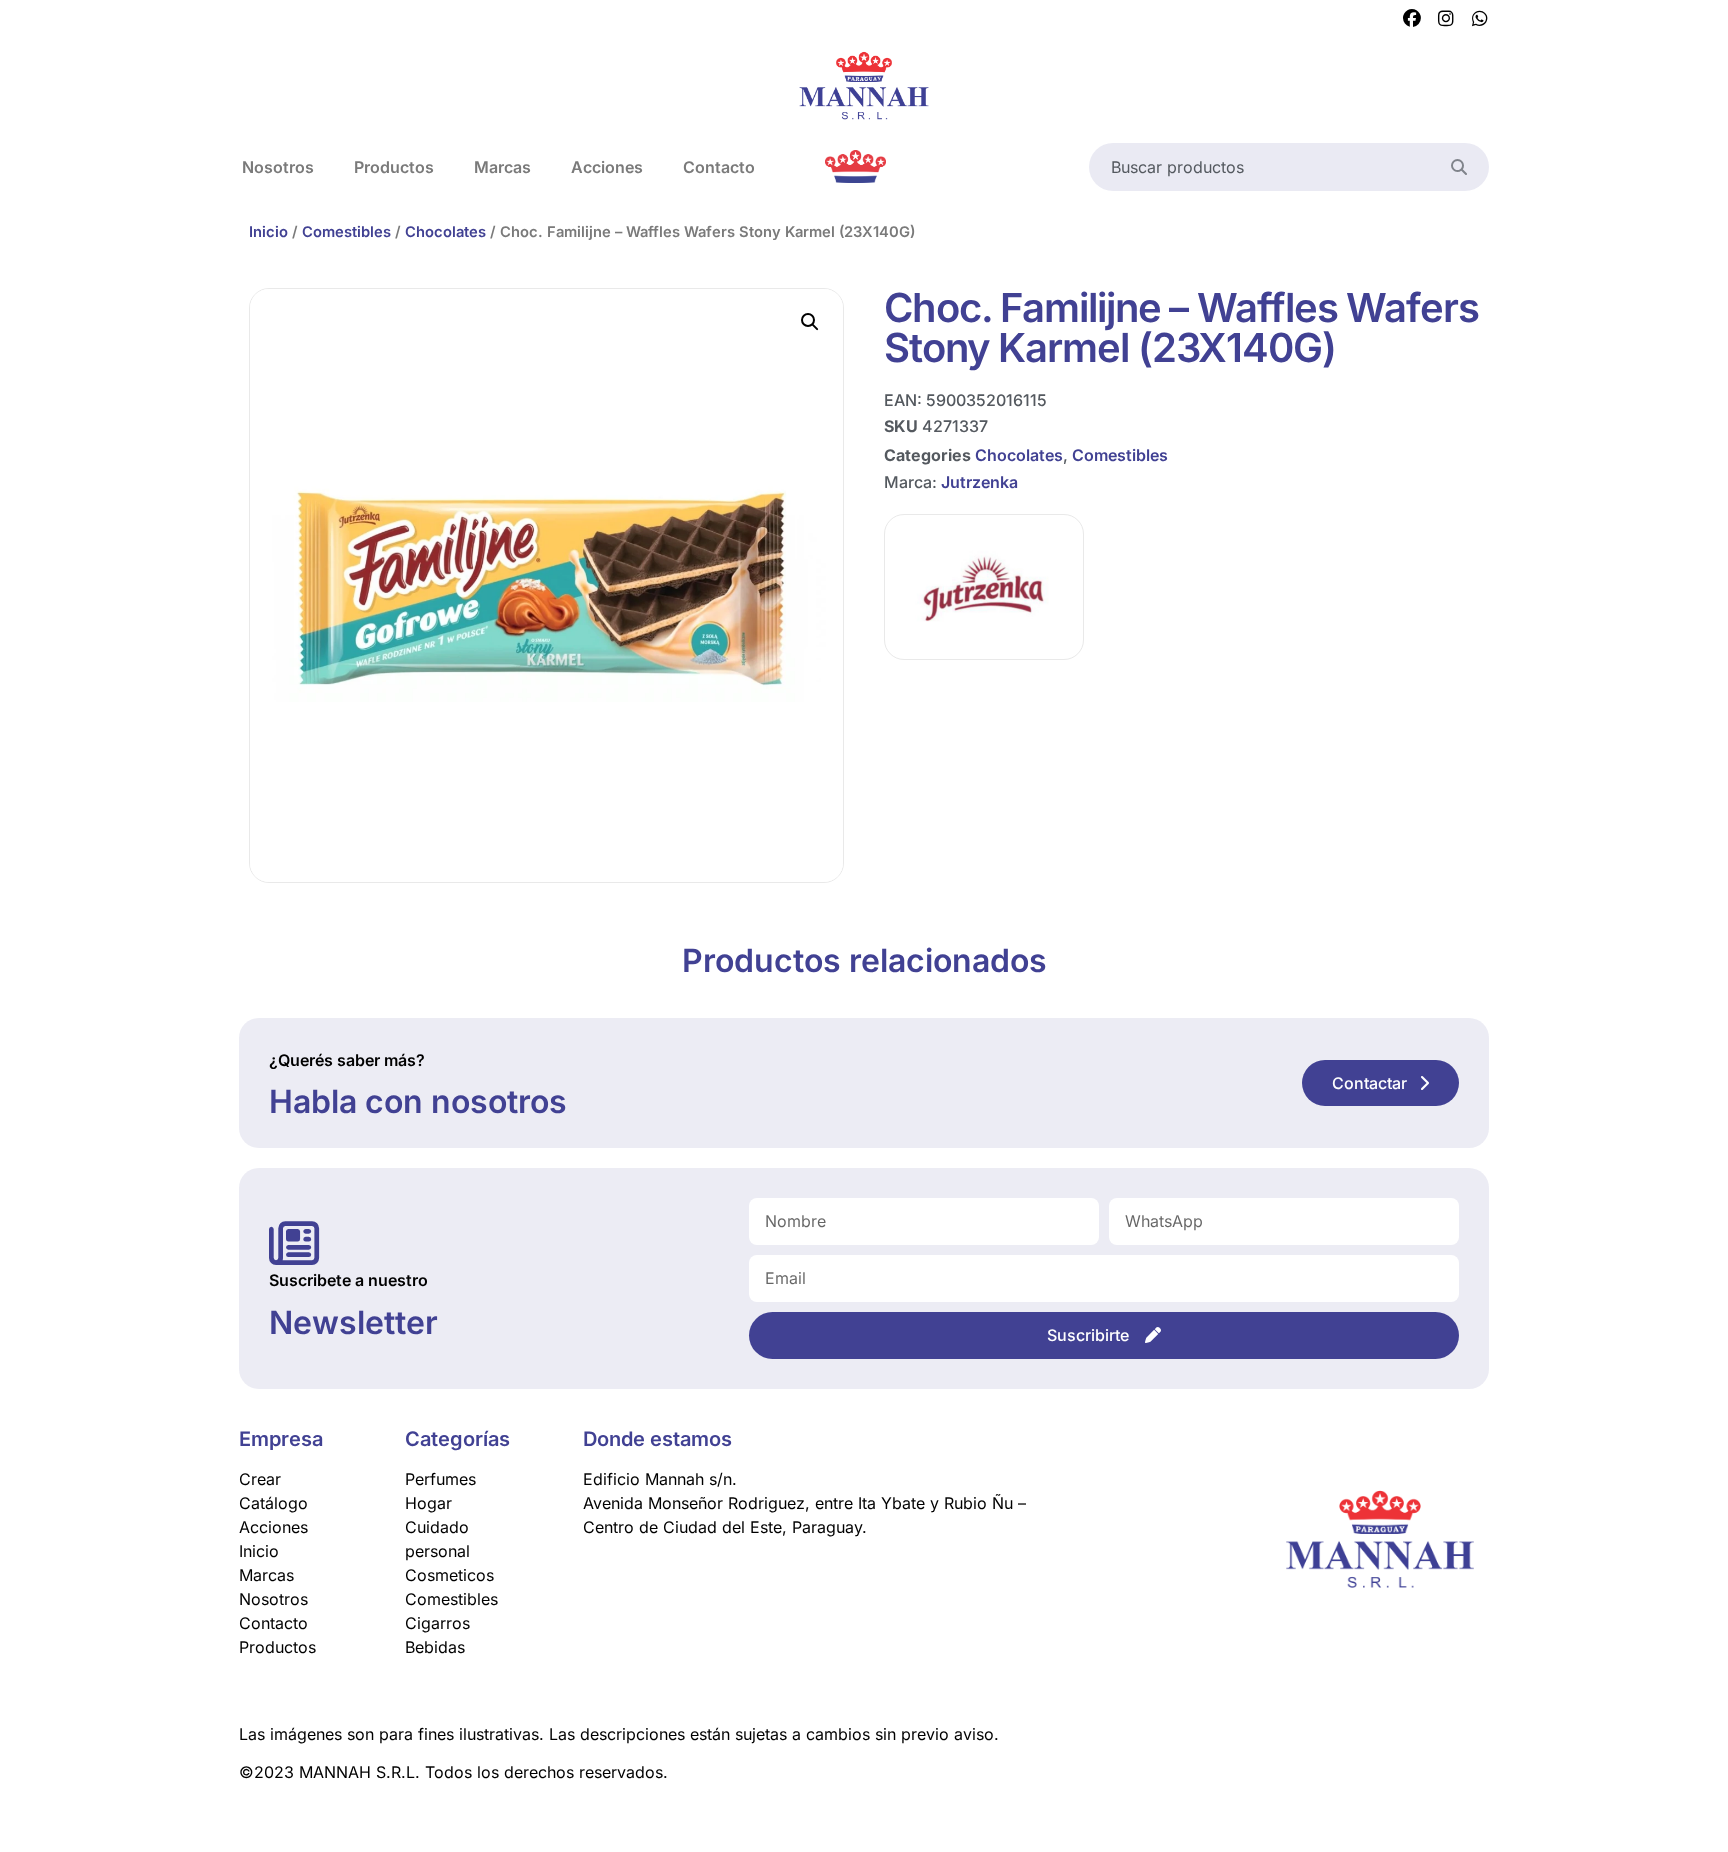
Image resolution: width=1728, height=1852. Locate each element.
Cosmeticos (449, 1575)
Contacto (719, 167)
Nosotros (278, 167)
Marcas (502, 167)
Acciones (607, 167)
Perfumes (440, 1479)
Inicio (268, 232)
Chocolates (445, 232)
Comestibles (346, 232)
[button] (810, 322)
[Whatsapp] (1480, 19)
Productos (394, 167)
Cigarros (437, 1623)
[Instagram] (1446, 19)
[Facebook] (1412, 19)
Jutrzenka (979, 482)
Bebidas (435, 1647)
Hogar (428, 1503)
